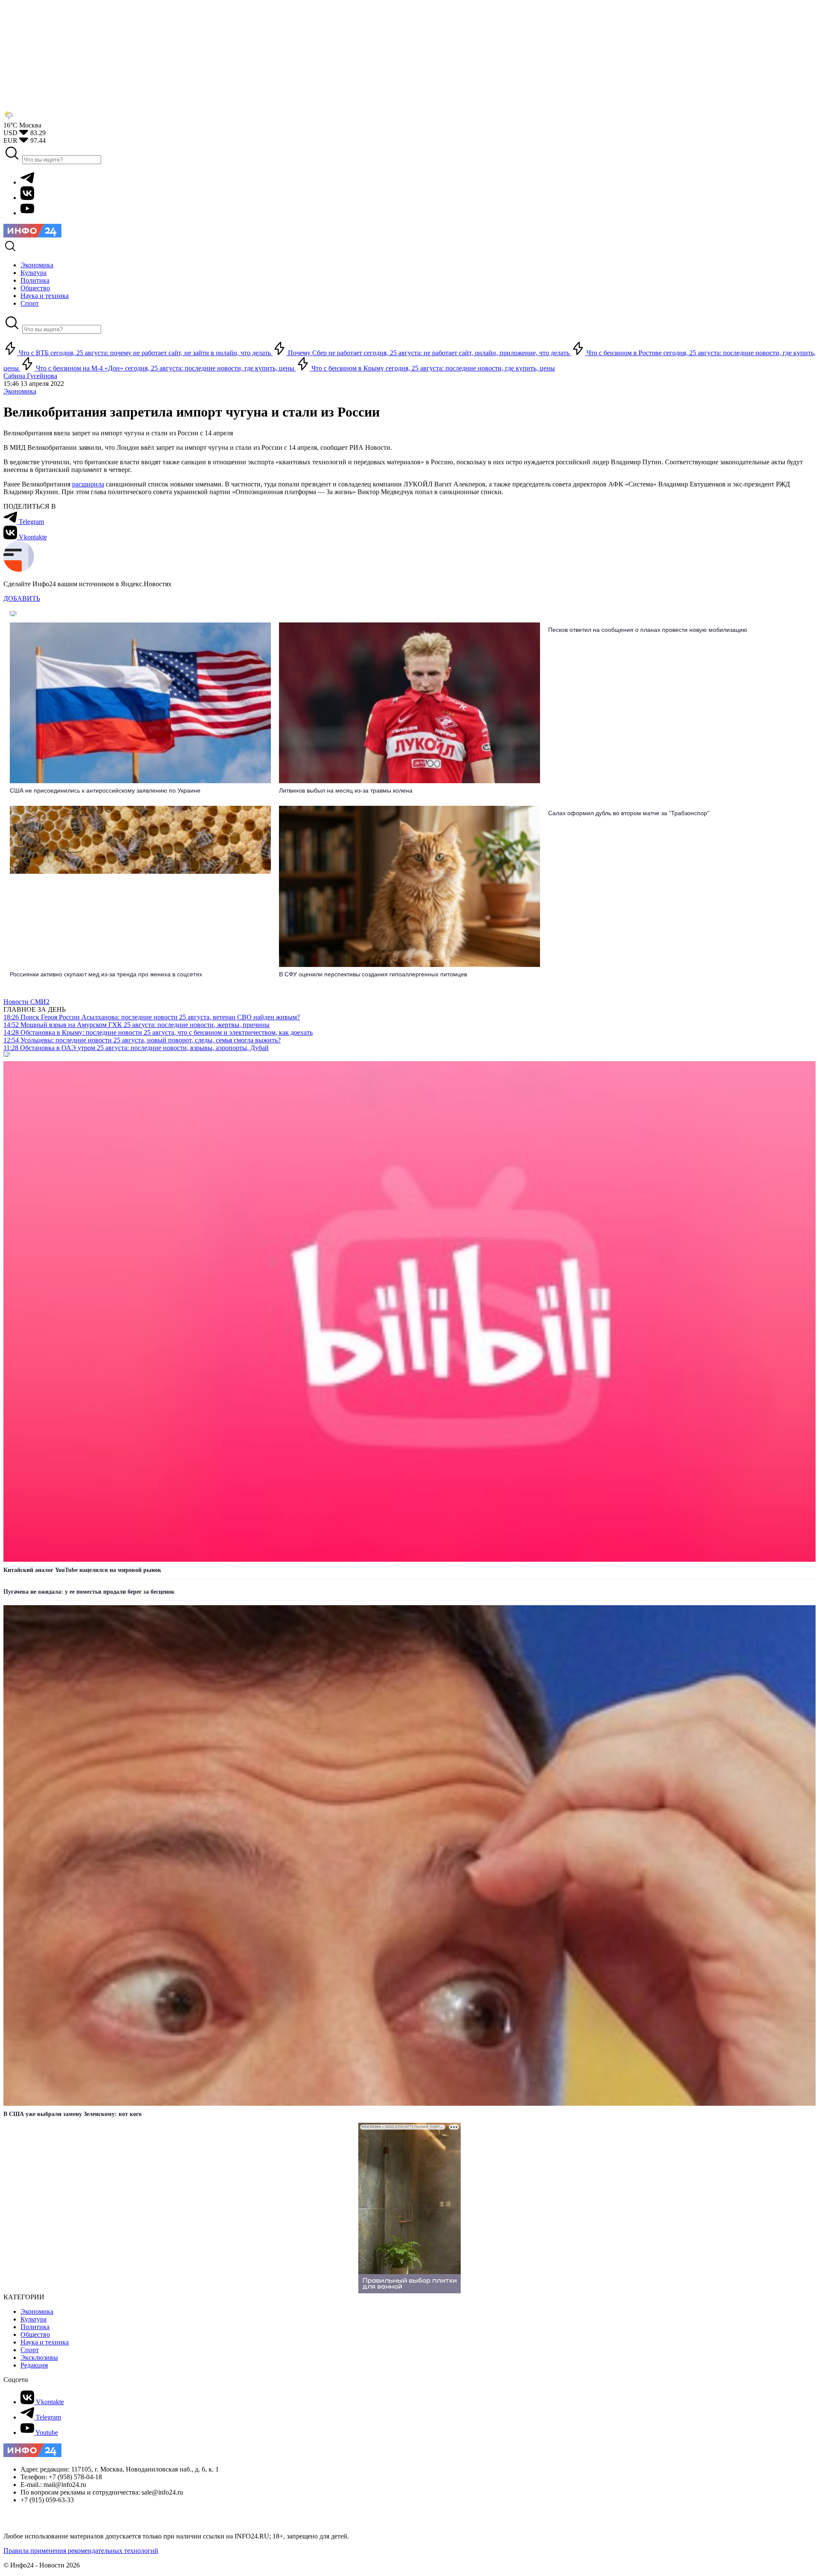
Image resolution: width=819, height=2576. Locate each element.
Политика (35, 2327)
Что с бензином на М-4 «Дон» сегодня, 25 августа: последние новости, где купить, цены (165, 368)
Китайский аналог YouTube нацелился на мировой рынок (82, 1570)
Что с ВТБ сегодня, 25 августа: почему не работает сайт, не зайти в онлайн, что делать (145, 353)
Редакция (34, 2365)
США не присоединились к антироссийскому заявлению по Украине (105, 790)
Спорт (30, 2350)
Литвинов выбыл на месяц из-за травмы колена (346, 790)
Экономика (20, 391)
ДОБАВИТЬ (22, 598)
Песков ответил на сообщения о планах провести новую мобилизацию (648, 630)
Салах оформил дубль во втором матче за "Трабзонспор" (629, 813)
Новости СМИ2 (26, 1002)
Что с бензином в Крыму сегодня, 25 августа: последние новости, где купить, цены (432, 368)
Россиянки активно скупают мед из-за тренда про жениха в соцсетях (106, 974)
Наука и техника (45, 2342)
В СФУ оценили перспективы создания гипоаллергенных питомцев (373, 974)
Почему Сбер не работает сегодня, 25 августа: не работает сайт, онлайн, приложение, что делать (429, 353)
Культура (33, 2319)
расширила (88, 484)
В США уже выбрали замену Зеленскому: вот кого (73, 2114)
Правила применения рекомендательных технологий (81, 2551)
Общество (35, 2334)
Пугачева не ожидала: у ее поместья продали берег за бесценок (89, 1592)
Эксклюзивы (39, 2357)
